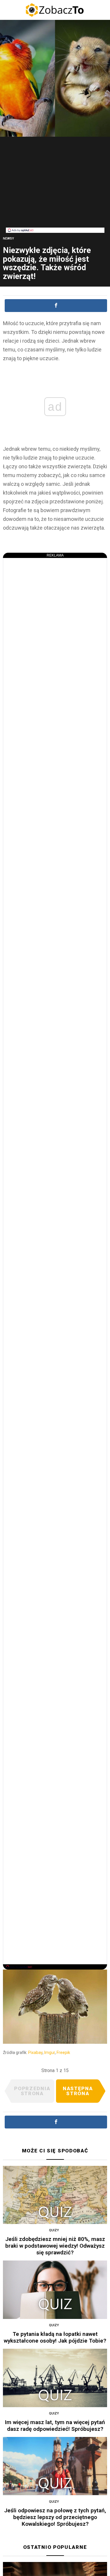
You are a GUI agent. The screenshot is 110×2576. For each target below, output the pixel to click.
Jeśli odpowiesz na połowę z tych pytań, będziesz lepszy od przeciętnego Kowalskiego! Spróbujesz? (55, 2517)
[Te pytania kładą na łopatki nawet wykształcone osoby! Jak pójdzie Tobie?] (55, 2290)
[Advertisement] (55, 187)
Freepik (63, 2053)
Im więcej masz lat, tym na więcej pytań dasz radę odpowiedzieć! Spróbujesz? (55, 2426)
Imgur (50, 2053)
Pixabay (35, 2053)
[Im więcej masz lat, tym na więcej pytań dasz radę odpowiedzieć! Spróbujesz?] (55, 2378)
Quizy (54, 2230)
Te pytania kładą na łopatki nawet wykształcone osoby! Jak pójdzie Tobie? (55, 2337)
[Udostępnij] (56, 306)
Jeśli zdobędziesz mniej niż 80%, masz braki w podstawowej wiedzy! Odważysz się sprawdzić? (55, 2246)
